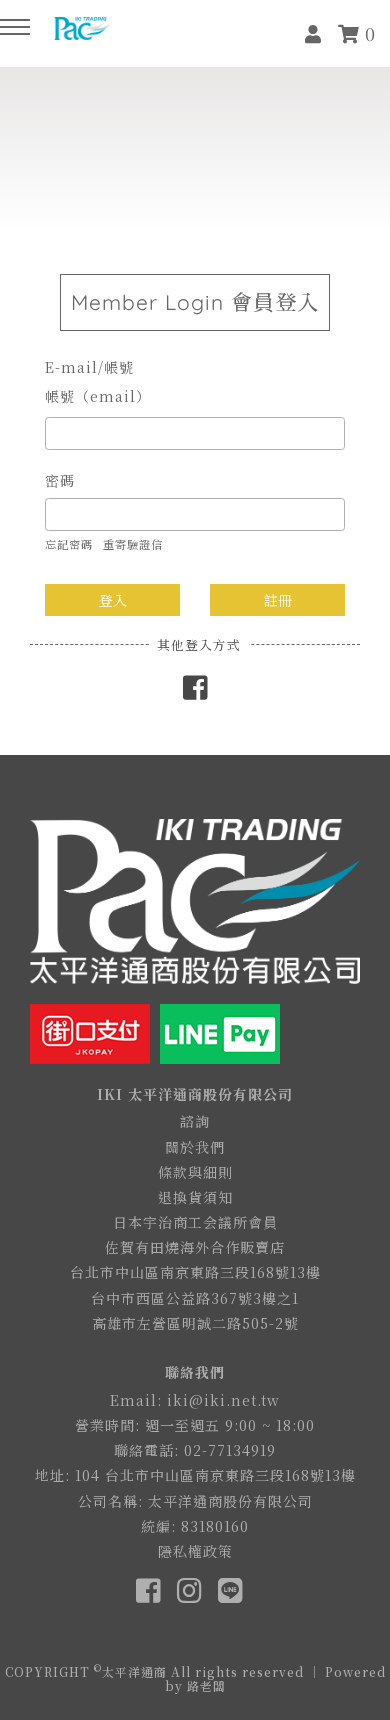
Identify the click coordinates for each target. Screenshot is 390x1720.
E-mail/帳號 (89, 367)
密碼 (60, 480)
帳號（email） (98, 396)
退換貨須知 (195, 1197)
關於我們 (195, 1147)
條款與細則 (195, 1172)
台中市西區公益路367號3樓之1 (195, 1298)
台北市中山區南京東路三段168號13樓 (195, 1272)
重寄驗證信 (133, 544)
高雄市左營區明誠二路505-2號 (195, 1323)
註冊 (278, 600)
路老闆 (206, 1685)
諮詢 (195, 1121)
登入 (113, 600)
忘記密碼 (69, 544)
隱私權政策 (195, 1551)
